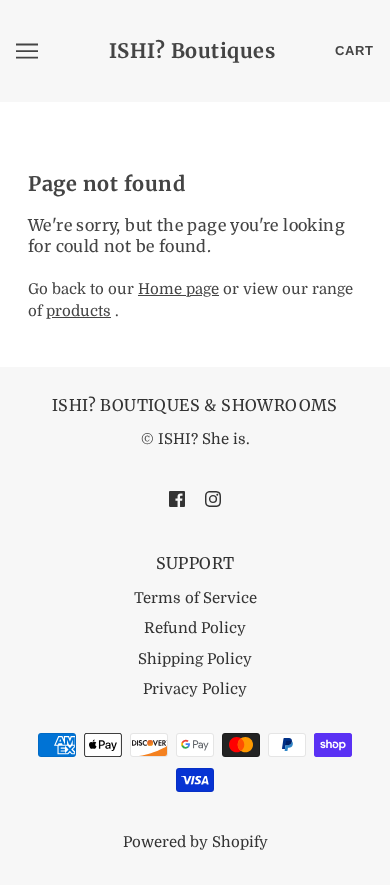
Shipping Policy (195, 659)
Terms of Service (195, 598)
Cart (354, 50)
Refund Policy (195, 628)
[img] (177, 498)
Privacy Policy (195, 689)
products (78, 311)
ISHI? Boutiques (192, 50)
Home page (178, 289)
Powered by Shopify (195, 842)
